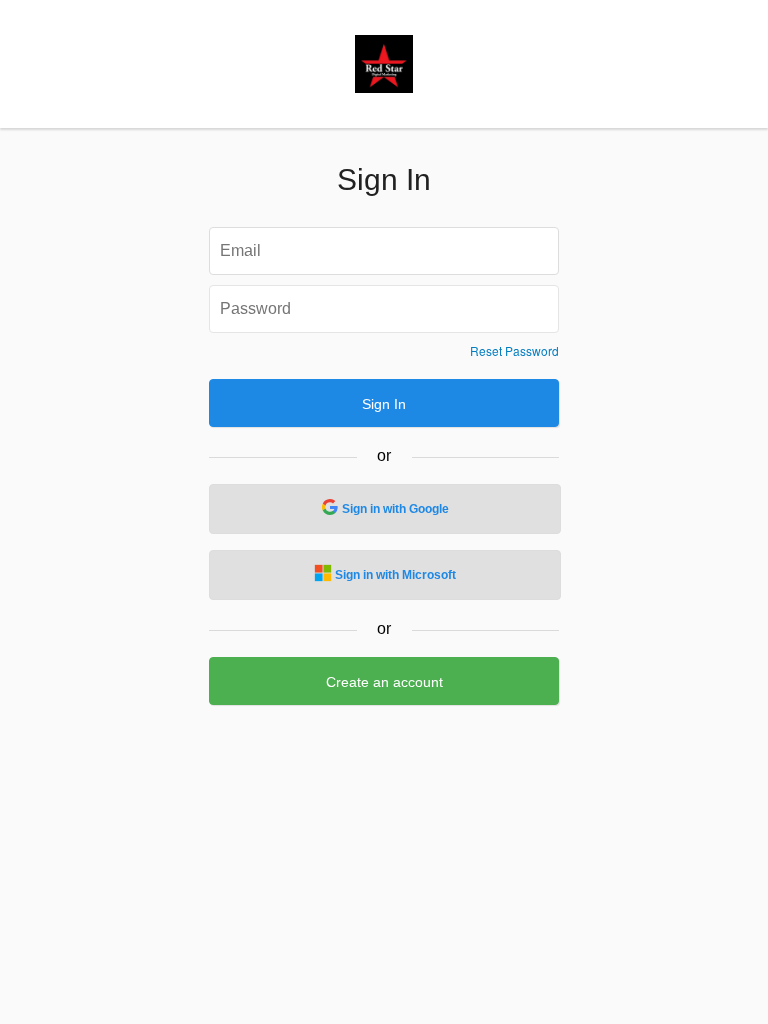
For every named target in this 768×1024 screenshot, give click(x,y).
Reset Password (514, 351)
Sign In (384, 404)
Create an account (384, 682)
